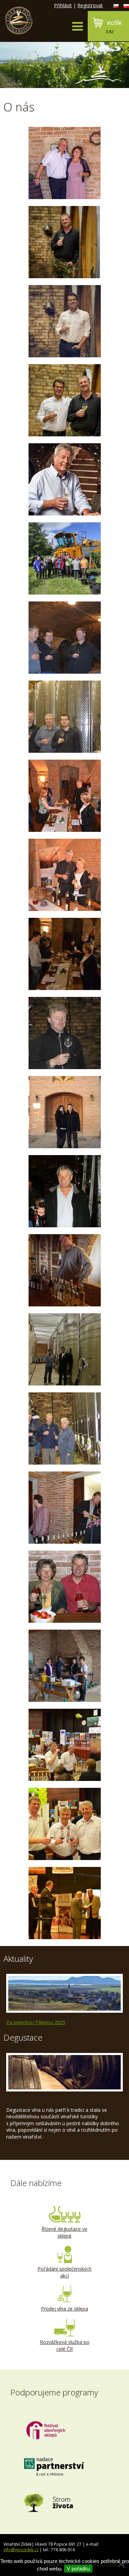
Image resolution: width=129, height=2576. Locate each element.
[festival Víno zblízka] (64, 796)
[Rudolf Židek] (64, 479)
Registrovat (90, 5)
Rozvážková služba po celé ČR (65, 2345)
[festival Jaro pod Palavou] (64, 1270)
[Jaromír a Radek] (64, 400)
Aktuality (18, 1959)
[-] (64, 717)
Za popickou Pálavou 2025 (36, 2022)
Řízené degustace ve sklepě (64, 2232)
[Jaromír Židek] (64, 321)
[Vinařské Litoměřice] (64, 1745)
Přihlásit (63, 5)
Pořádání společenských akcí (64, 2272)
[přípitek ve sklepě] (64, 1349)
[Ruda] (64, 1191)
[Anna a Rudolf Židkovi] (64, 163)
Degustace (23, 2037)
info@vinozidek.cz (21, 2550)
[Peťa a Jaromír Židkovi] (64, 1112)
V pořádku (78, 2569)
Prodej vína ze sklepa (64, 2309)
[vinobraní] (64, 558)
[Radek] (64, 1033)
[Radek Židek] (64, 242)
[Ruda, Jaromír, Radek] (64, 638)
